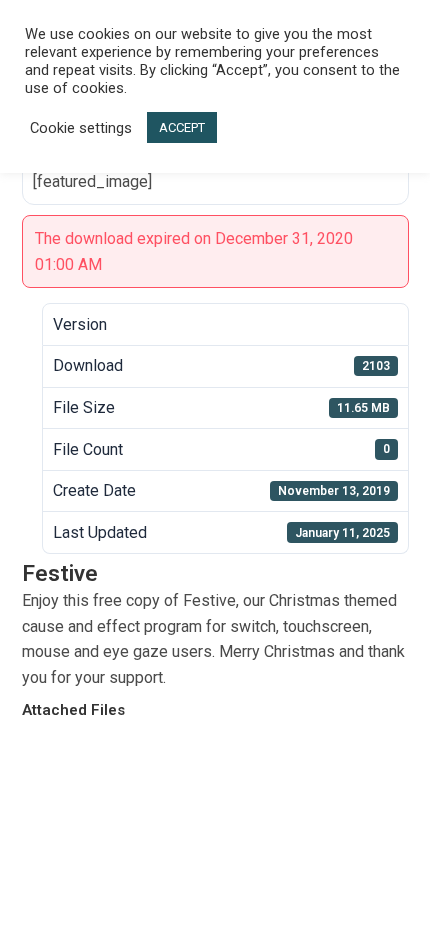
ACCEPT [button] (182, 127)
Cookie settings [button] (81, 128)
